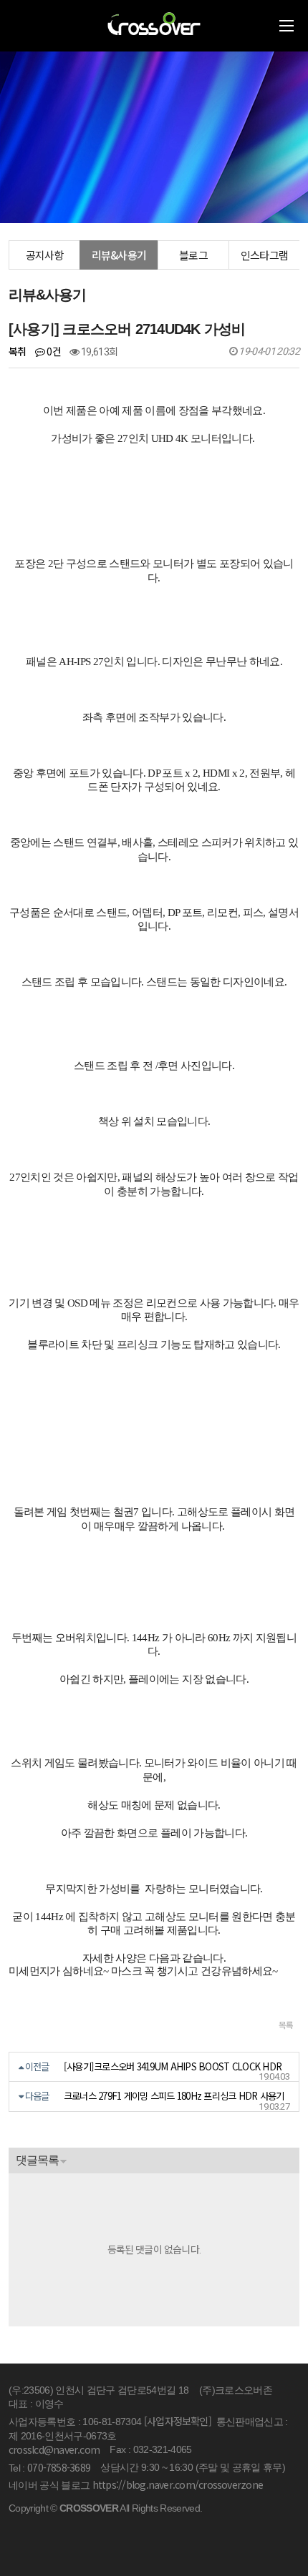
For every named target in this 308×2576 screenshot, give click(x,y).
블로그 (193, 255)
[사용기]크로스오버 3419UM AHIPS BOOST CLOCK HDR (173, 2066)
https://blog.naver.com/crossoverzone (178, 2484)
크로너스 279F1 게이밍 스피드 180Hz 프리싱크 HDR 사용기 (174, 2096)
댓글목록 (37, 2160)
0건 (53, 351)
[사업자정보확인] (178, 2421)
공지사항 (45, 255)
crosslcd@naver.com (54, 2449)
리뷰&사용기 (119, 255)
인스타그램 (264, 255)
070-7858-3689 (59, 2467)
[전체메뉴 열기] (287, 26)
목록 (285, 2025)
